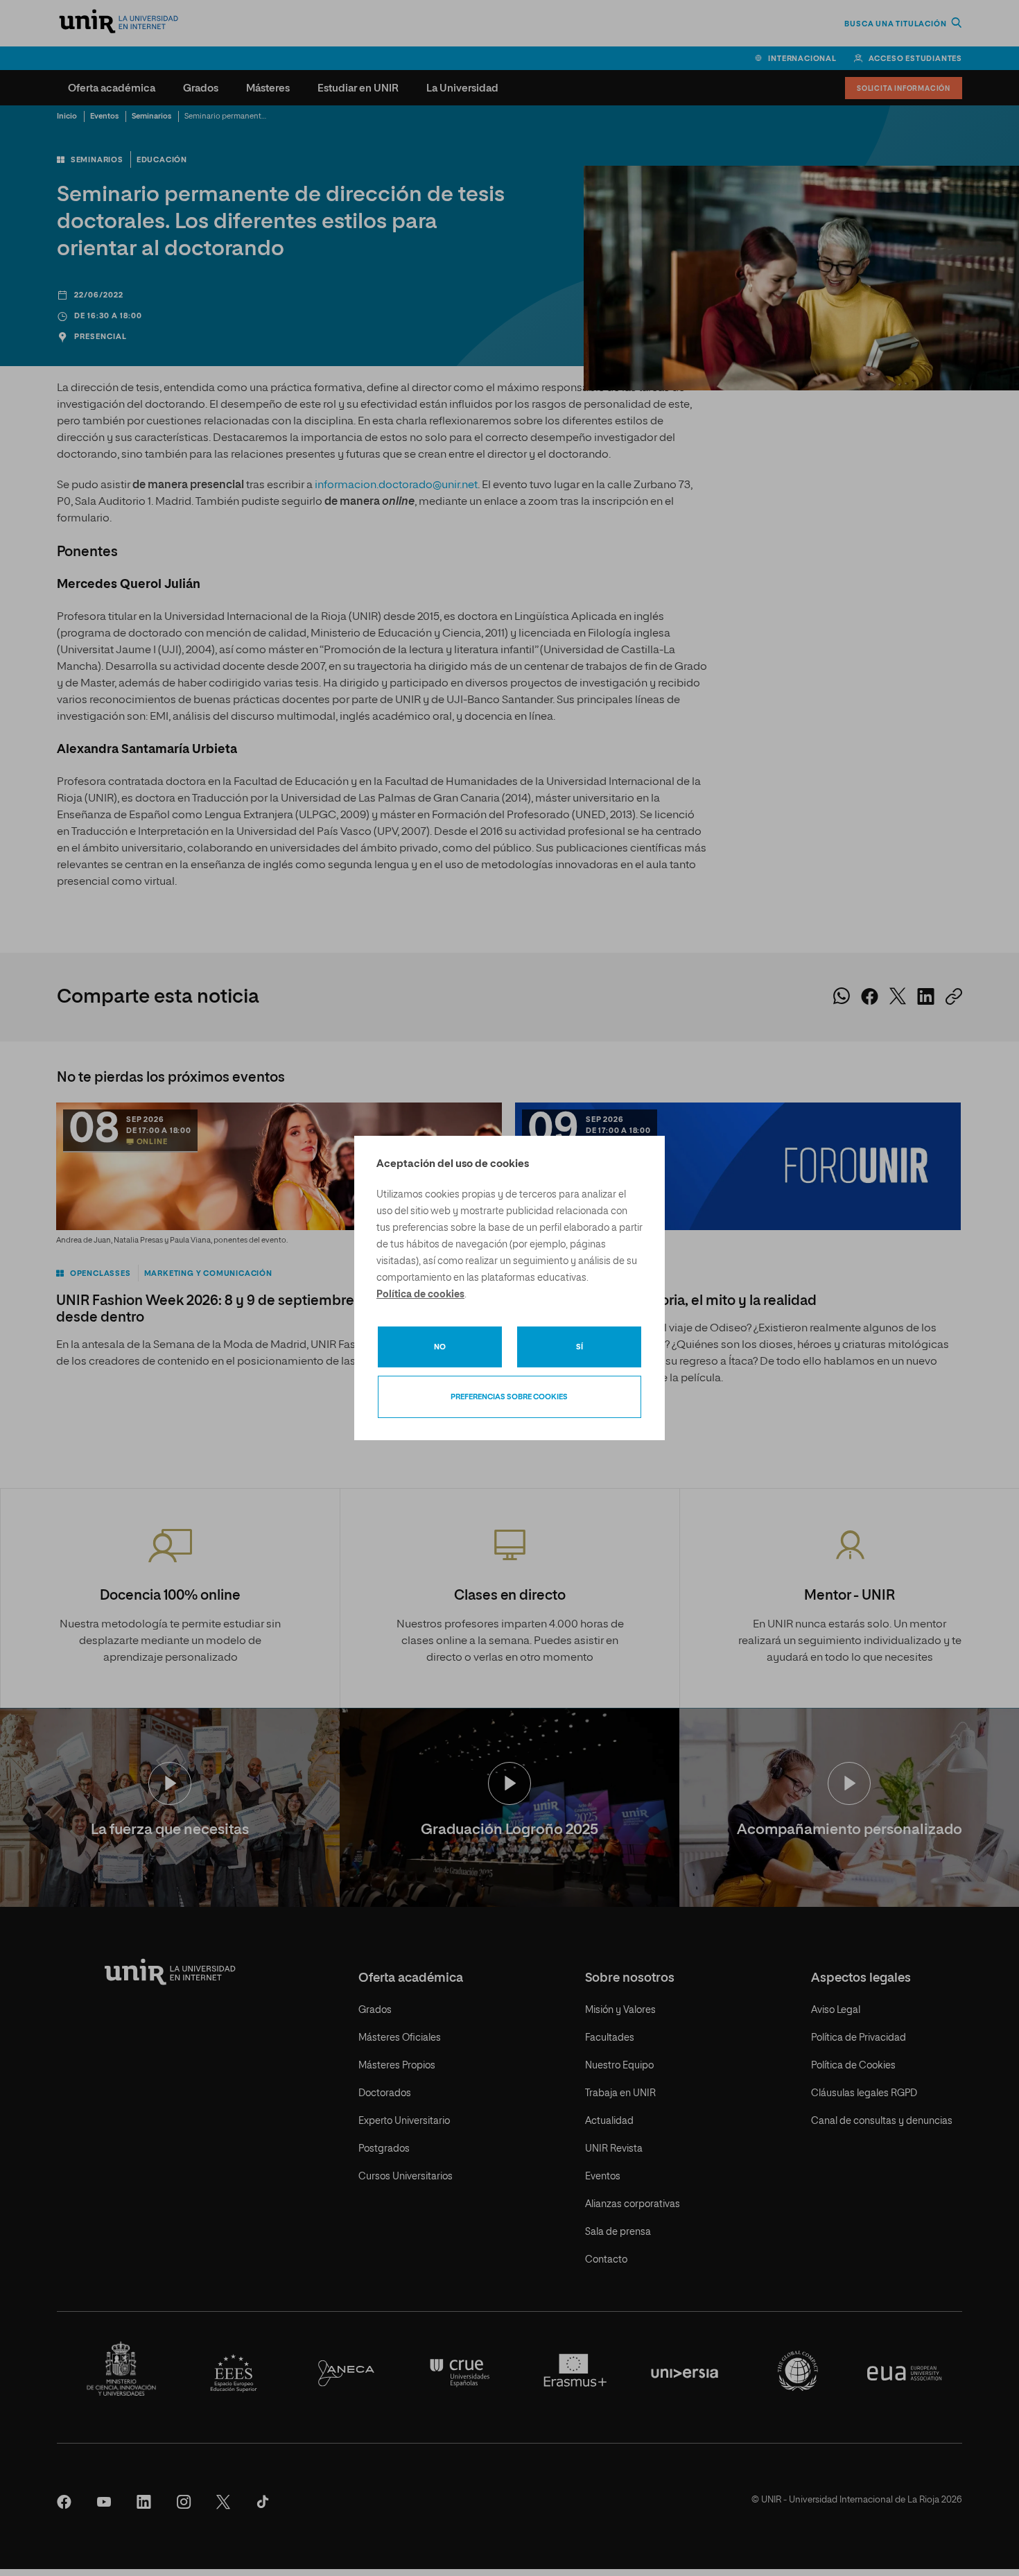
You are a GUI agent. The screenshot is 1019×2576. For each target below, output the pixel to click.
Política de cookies (420, 1295)
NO (440, 1347)
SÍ (580, 1347)
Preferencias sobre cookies (509, 1397)
